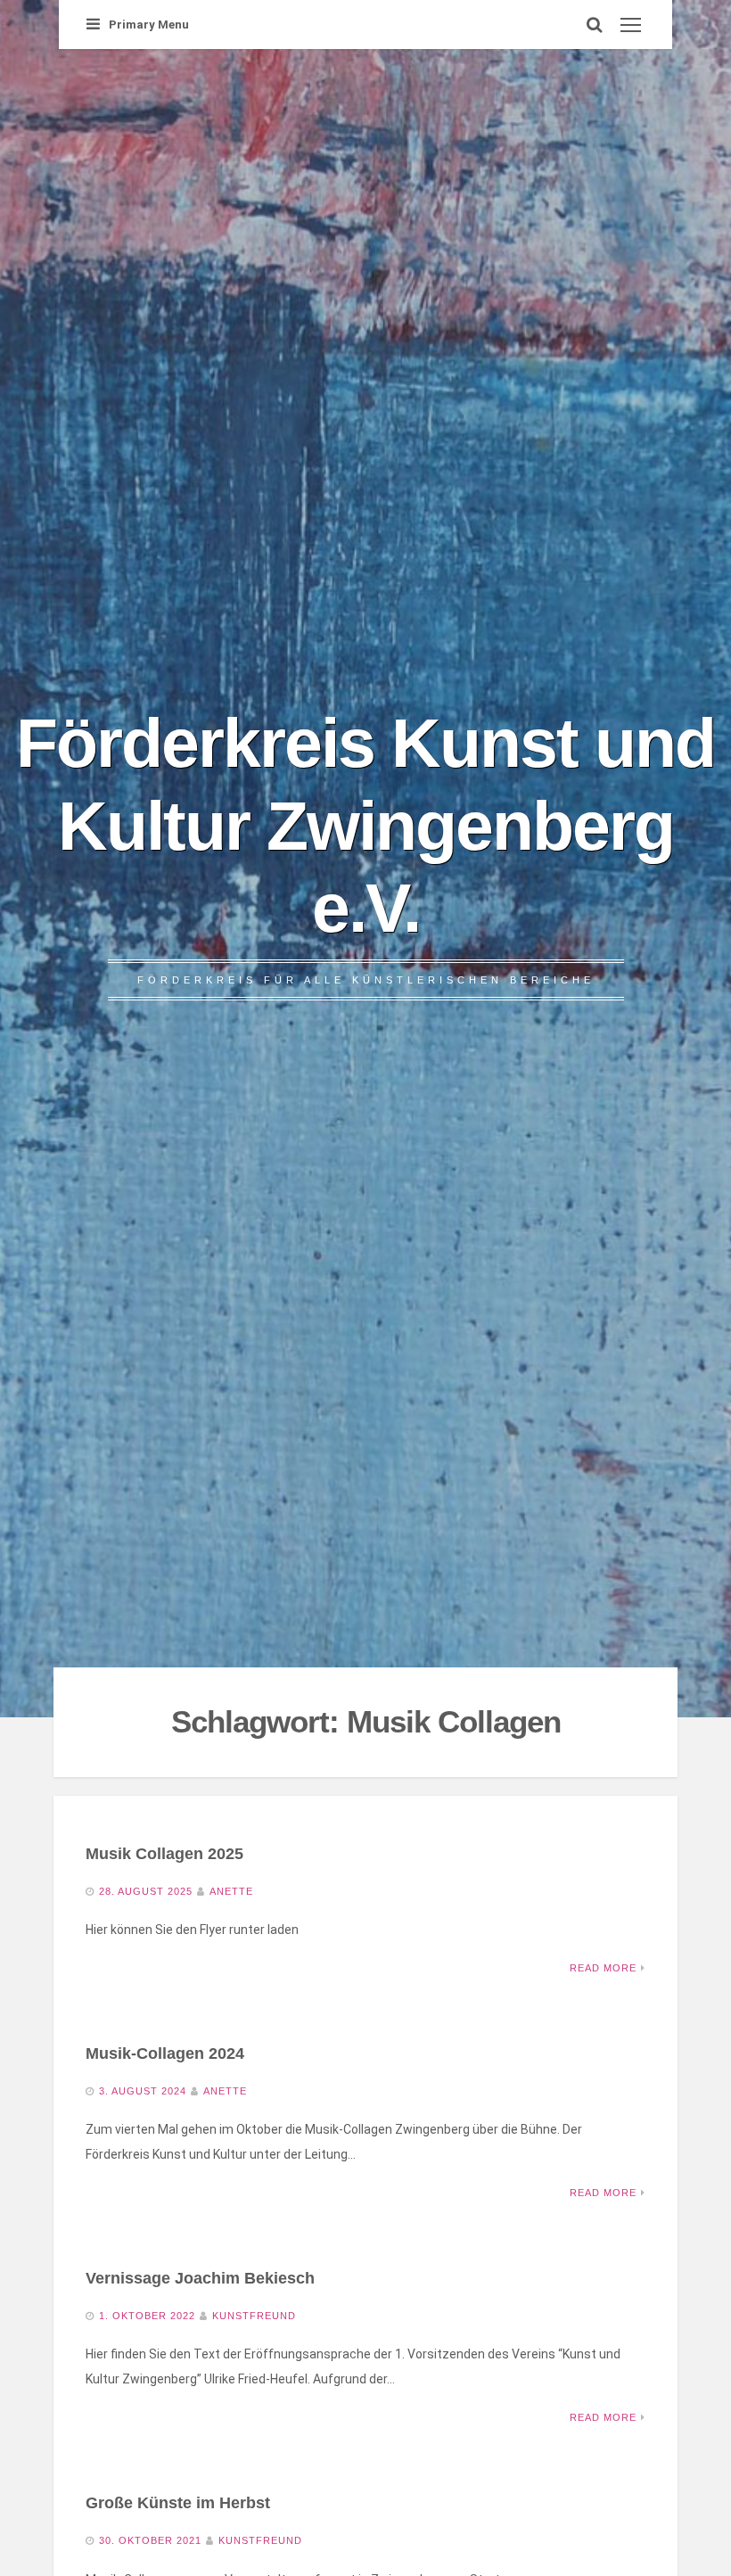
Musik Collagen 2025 (164, 1854)
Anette (231, 1891)
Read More (603, 1968)
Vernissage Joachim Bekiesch (200, 2278)
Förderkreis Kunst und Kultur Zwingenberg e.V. (365, 825)
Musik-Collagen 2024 (165, 2053)
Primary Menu (149, 25)
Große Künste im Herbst (178, 2503)
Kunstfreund (254, 2316)
